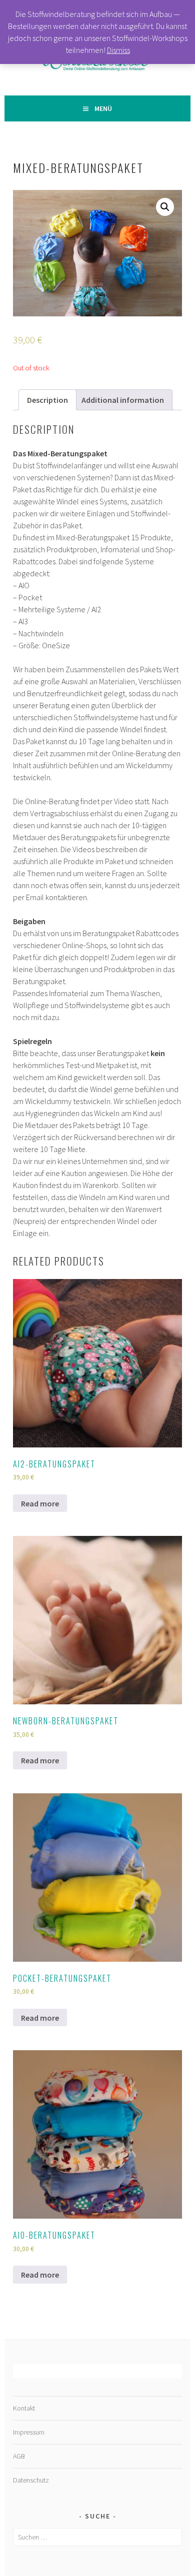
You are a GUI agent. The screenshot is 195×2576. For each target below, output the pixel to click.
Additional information (123, 400)
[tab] (47, 400)
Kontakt (24, 2408)
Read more (40, 1503)
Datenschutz (31, 2480)
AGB (19, 2456)
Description (47, 400)
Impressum (29, 2432)
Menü (103, 108)
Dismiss (118, 50)
